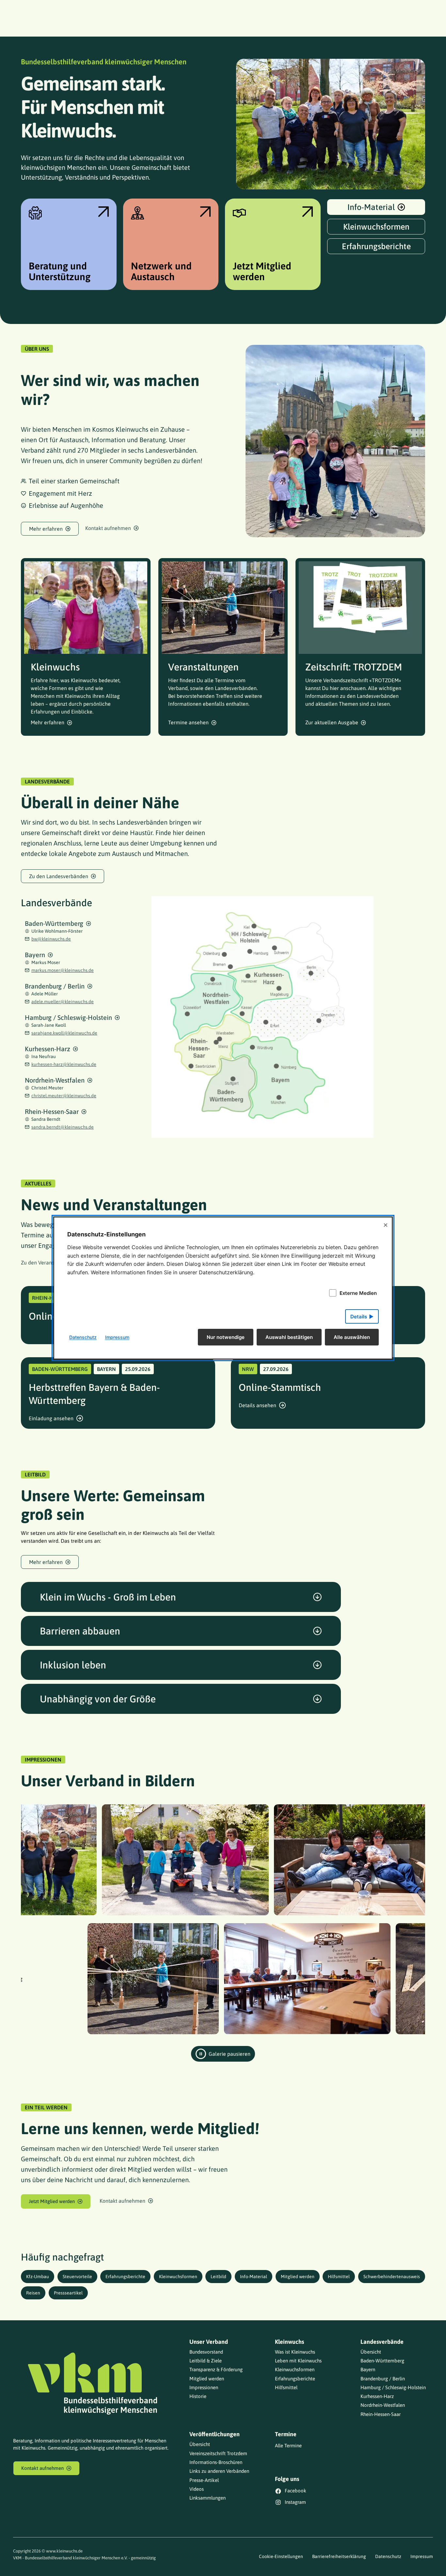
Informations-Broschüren (216, 2462)
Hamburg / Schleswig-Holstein (68, 1017)
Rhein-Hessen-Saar (52, 1111)
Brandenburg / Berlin (55, 986)
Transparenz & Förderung (216, 2369)
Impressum (422, 2556)
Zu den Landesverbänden (59, 876)
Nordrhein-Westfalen (55, 1080)
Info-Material (254, 2277)
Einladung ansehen (51, 1418)
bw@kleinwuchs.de (51, 939)
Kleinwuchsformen (178, 2277)
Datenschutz (388, 2556)
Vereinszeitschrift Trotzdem (218, 2453)
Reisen (33, 2293)
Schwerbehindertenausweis (392, 2277)
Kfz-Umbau (38, 2277)
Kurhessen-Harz (48, 1049)
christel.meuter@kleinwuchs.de (64, 1096)
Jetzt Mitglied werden (52, 2201)
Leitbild (218, 2277)
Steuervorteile (77, 2277)
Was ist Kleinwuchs (295, 2352)
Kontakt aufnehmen (108, 528)
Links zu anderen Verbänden (219, 2471)
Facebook (295, 2491)
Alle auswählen (352, 1337)
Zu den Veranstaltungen (49, 1263)
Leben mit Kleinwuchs (298, 2361)
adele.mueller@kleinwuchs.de (63, 1002)
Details (359, 1317)
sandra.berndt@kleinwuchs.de (63, 1127)
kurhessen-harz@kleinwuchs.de (64, 1064)
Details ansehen (257, 1405)
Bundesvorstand (206, 2352)
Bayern (35, 955)
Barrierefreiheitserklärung (339, 2556)
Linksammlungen (207, 2498)
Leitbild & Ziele (206, 2361)
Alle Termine (288, 2446)
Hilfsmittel (339, 2277)
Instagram (295, 2502)
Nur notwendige (226, 1337)
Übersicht (371, 2352)
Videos (197, 2489)
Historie (198, 2396)
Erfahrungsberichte (125, 2277)
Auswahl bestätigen (289, 1337)
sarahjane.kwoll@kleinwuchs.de (64, 1033)
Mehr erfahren (46, 529)
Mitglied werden (298, 2277)
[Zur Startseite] (92, 2383)
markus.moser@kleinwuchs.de (63, 970)
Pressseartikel (68, 2293)
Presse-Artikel (204, 2480)
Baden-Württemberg (54, 923)
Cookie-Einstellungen (281, 2556)
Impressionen (204, 2387)
